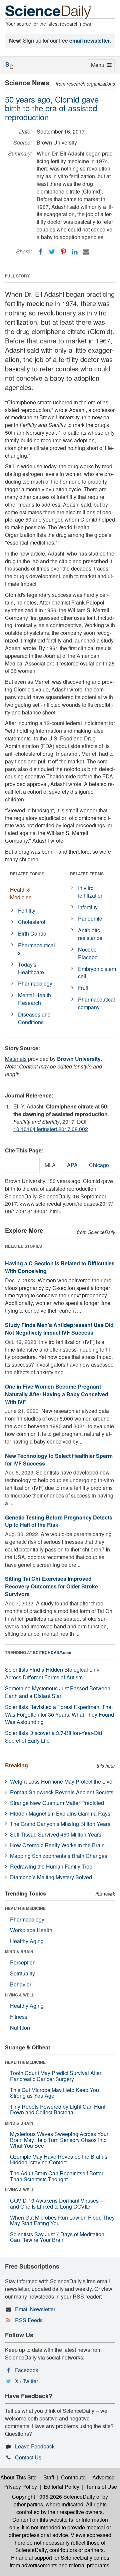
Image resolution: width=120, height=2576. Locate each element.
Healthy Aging (27, 1941)
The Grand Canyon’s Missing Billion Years (60, 1824)
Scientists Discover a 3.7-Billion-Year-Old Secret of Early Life (53, 1737)
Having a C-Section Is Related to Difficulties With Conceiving (60, 1267)
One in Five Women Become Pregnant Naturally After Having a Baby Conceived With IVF (57, 1394)
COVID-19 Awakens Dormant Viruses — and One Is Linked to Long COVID (58, 2203)
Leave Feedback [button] (35, 2446)
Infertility (88, 907)
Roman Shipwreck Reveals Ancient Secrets (62, 1792)
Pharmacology (35, 983)
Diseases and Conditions (34, 1018)
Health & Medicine (21, 893)
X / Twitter (26, 2381)
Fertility (27, 910)
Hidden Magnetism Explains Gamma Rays (60, 1813)
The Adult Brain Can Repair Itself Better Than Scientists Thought (57, 2176)
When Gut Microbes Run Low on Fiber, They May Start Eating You (62, 2220)
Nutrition (20, 2028)
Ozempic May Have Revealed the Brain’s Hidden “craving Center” (59, 2159)
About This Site (18, 2477)
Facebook (27, 2370)
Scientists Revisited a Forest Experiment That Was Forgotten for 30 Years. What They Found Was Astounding (59, 1715)
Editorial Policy (61, 2487)
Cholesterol (32, 922)
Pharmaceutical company (96, 1003)
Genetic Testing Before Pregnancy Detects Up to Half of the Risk (59, 1521)
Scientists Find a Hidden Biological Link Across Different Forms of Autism (52, 1673)
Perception (23, 1962)
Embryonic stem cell (97, 973)
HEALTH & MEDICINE (25, 1908)
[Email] (86, 252)
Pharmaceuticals (36, 949)
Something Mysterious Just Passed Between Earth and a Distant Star (58, 1692)
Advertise (103, 2477)
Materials (16, 1059)
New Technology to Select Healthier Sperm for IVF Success (59, 1460)
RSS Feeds (29, 2320)
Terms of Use (101, 2487)
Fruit (83, 988)
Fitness (19, 2017)
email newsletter (90, 40)
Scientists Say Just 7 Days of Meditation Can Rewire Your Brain (57, 2237)
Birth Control (33, 933)
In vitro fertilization (91, 892)
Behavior (21, 1984)
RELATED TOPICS (27, 874)
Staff (49, 2477)
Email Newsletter (35, 2309)
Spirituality (22, 1973)
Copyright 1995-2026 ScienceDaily (53, 2497)
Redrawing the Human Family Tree (51, 1866)
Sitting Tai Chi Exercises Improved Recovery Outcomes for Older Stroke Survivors (51, 1586)
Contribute (73, 2477)
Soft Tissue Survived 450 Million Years (56, 1834)
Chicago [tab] (99, 1165)
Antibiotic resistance (90, 934)
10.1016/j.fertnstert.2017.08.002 (51, 1129)
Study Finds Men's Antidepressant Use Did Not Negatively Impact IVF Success (59, 1329)
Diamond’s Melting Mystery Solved (51, 1877)
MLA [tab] (50, 1165)
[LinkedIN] (75, 252)
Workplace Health (31, 1930)
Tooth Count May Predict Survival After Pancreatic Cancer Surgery (56, 2076)
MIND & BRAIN (19, 1951)
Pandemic (90, 918)
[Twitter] (52, 252)
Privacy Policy (20, 2487)
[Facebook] (41, 252)
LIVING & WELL (19, 1995)
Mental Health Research (34, 999)
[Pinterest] (63, 252)
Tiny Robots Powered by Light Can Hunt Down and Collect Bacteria (58, 2110)
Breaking (16, 1765)
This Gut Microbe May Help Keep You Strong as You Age (54, 2093)
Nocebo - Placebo (89, 953)
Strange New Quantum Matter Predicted (57, 1803)
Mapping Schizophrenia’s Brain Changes (59, 1856)
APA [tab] (72, 1165)
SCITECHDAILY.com (52, 1652)
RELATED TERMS (87, 874)
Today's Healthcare (31, 968)
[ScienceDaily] (48, 11)
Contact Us (28, 2457)
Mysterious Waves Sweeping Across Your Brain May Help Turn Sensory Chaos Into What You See (59, 2140)
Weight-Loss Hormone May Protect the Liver (62, 1781)
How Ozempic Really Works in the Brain (57, 1845)
